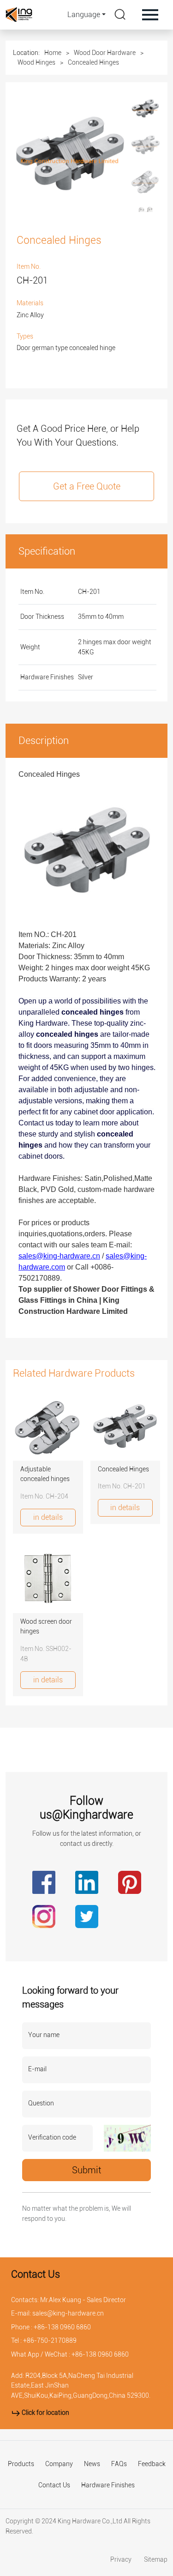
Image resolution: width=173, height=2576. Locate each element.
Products (21, 2464)
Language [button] (84, 15)
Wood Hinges (36, 62)
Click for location (45, 2413)
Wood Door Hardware (105, 53)
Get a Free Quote (87, 486)
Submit (86, 2170)
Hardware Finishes (108, 2485)
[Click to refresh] (127, 2138)
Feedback (152, 2464)
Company (59, 2464)
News (92, 2464)
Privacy (122, 2560)
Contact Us (54, 2485)
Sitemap (156, 2560)
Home (53, 53)
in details (48, 1517)
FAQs (119, 2464)
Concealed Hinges (93, 62)
